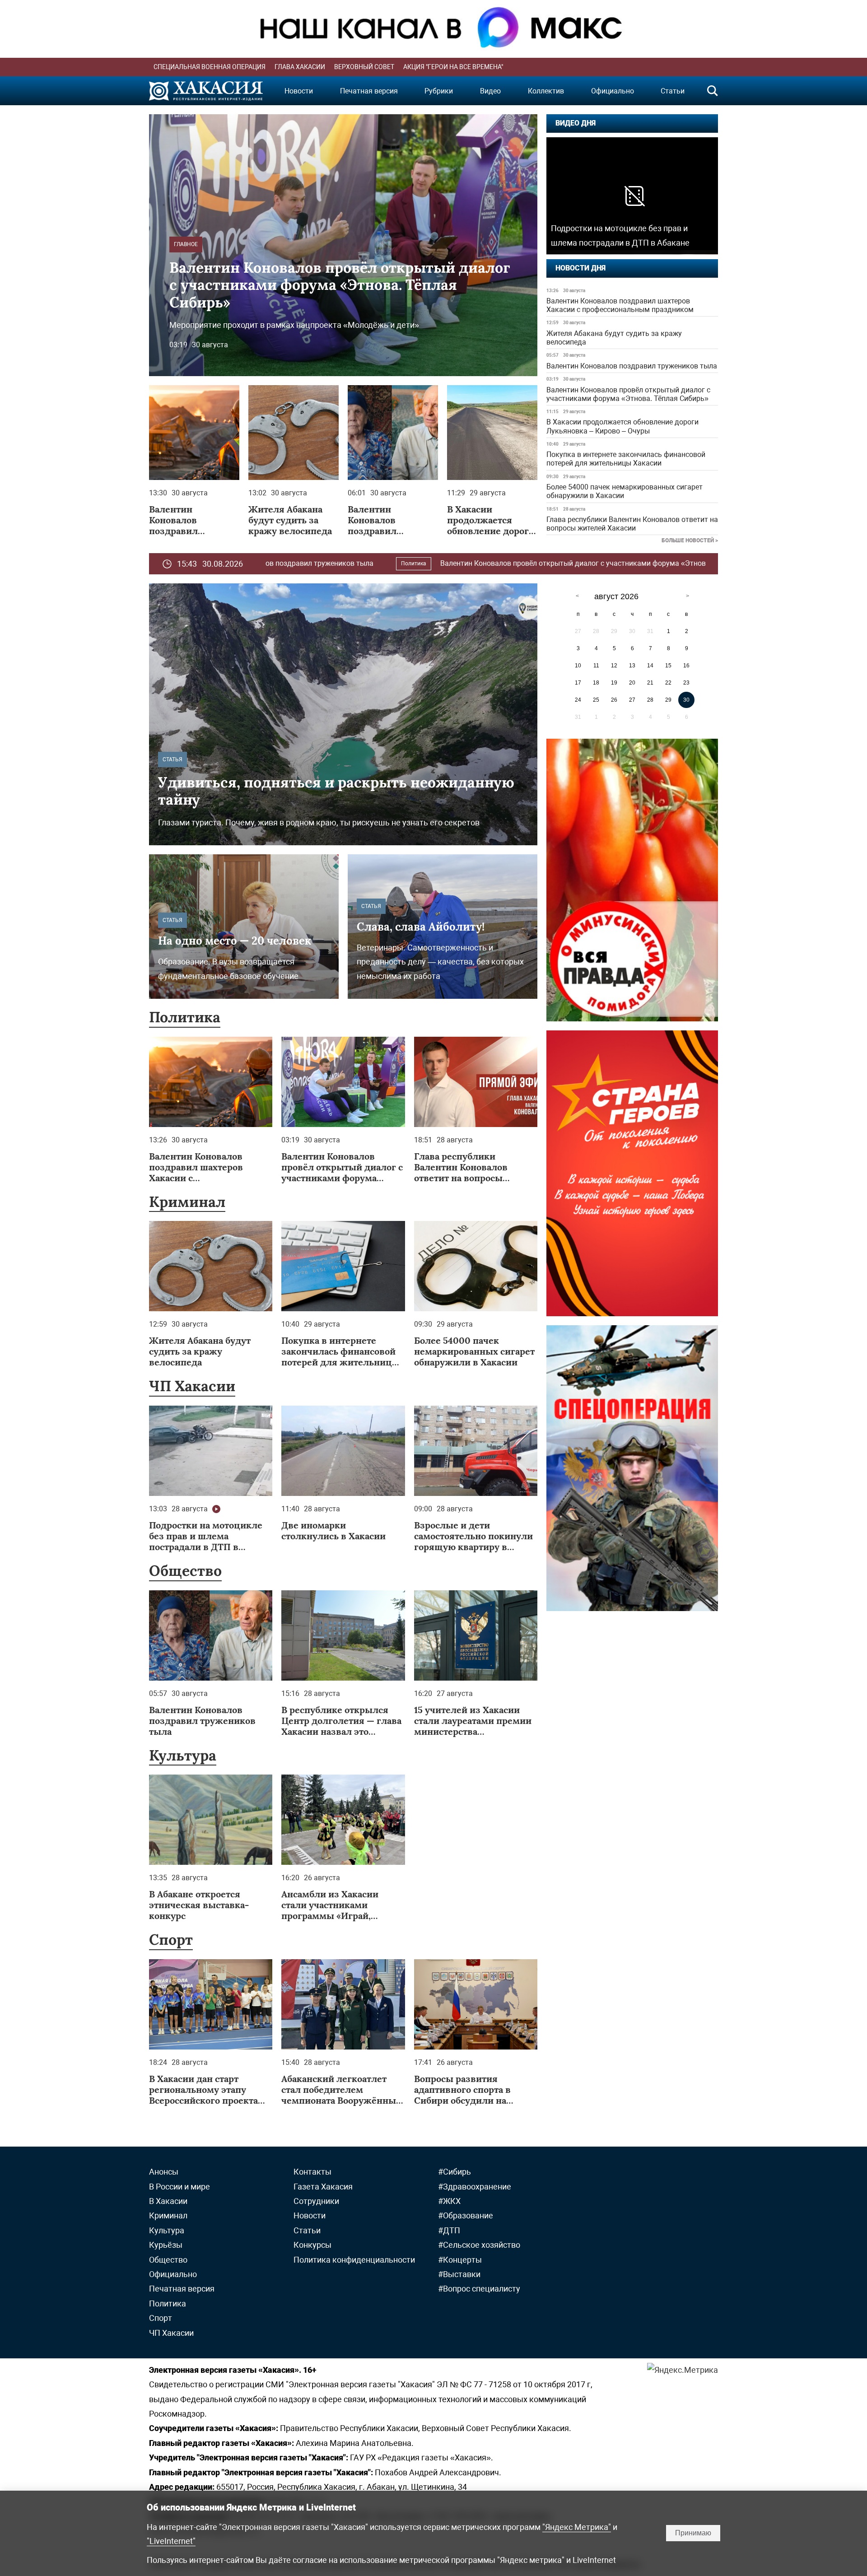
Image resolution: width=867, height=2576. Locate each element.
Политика (185, 1017)
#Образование (466, 2215)
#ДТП (449, 2230)
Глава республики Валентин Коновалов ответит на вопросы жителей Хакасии (632, 524)
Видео (490, 91)
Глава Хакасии (300, 67)
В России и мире (179, 2187)
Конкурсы (312, 2245)
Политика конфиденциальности (354, 2260)
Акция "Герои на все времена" (453, 67)
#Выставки (459, 2274)
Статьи (673, 91)
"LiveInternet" (171, 2541)
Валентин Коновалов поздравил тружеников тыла (632, 366)
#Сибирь (454, 2172)
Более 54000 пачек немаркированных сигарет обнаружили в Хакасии (625, 491)
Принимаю (693, 2533)
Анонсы (164, 2172)
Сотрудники (316, 2201)
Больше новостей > (690, 540)
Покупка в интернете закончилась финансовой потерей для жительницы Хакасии (626, 459)
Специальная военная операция (210, 67)
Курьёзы (166, 2245)
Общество (185, 1571)
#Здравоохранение (475, 2187)
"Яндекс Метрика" (577, 2527)
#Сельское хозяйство (479, 2245)
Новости (299, 91)
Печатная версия (369, 91)
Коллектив (546, 91)
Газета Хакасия (323, 2187)
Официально (613, 91)
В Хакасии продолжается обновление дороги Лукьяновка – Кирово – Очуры (622, 426)
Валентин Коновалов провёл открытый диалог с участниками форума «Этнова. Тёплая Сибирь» (628, 394)
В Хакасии (651, 564)
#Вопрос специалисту (479, 2289)
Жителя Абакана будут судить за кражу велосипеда (614, 338)
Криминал (187, 1202)
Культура (183, 1755)
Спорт (171, 1940)
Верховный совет (364, 67)
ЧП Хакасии (192, 1386)
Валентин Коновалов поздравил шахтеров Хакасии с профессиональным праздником (620, 305)
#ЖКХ (449, 2201)
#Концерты (460, 2260)
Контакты (312, 2172)
